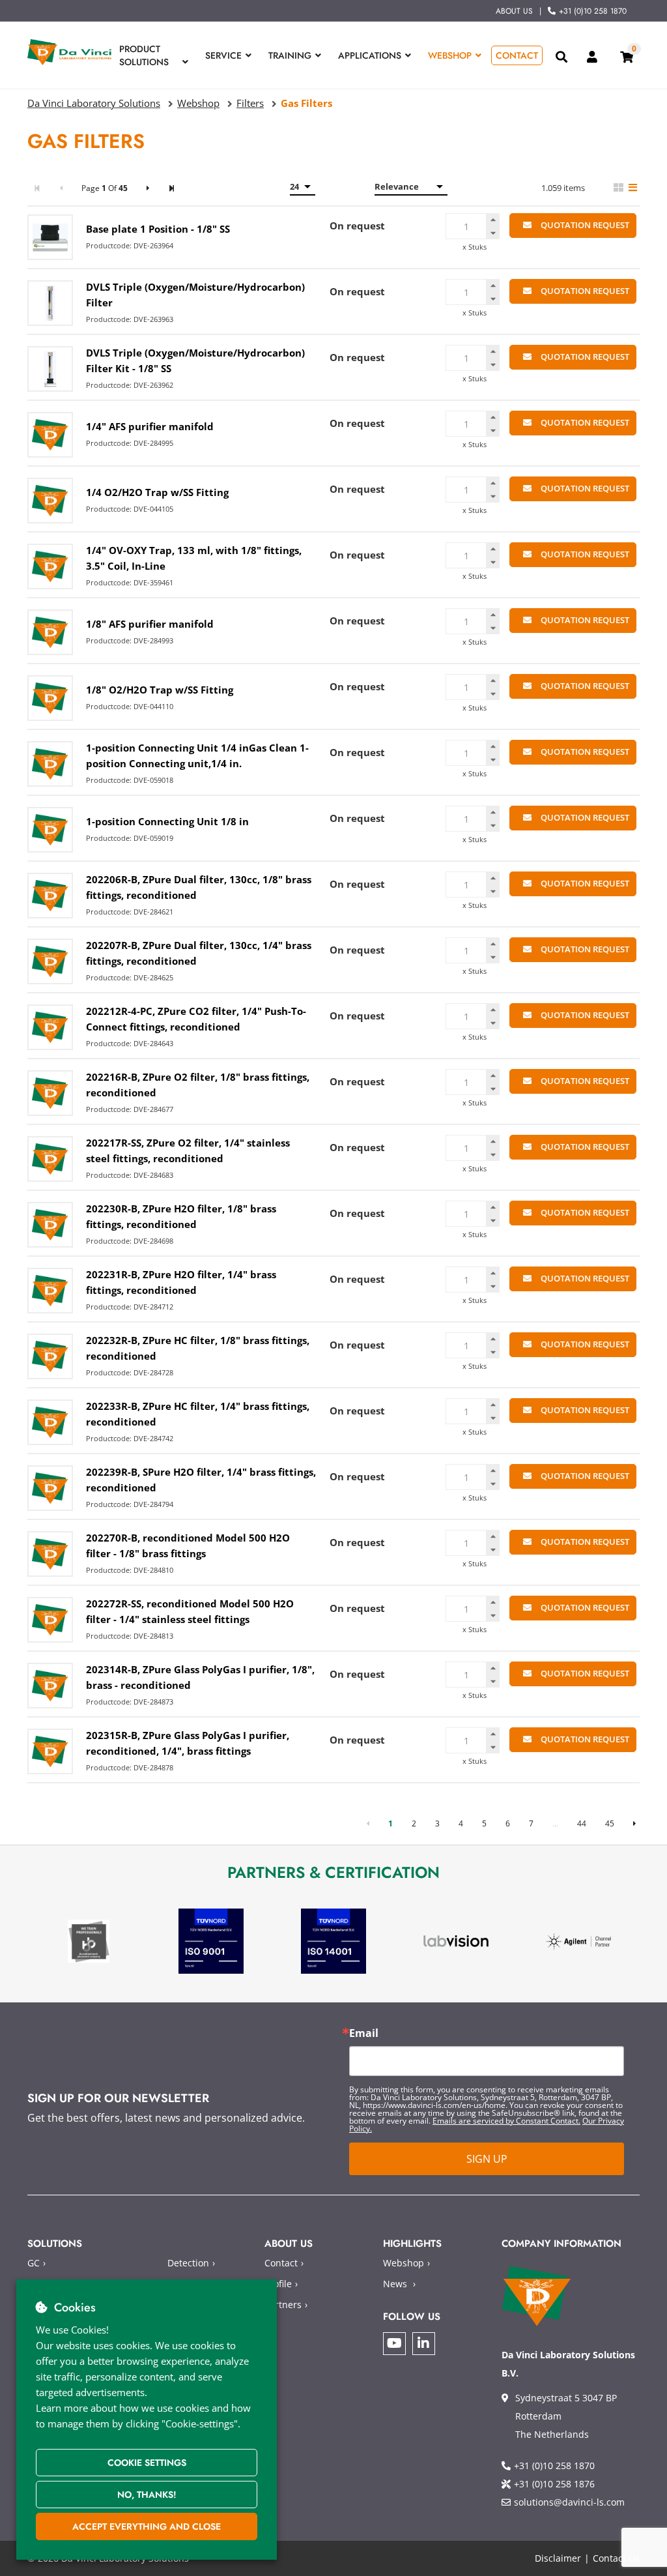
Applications (370, 55)
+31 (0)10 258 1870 (593, 11)
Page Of (105, 188)
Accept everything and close (147, 2526)
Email (364, 2033)
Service (223, 55)
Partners (283, 2305)
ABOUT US (514, 11)
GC (34, 2263)
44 (582, 1823)
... (555, 1823)
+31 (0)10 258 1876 (554, 2484)
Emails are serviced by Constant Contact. (506, 2121)
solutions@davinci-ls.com (569, 2502)
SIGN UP (487, 2159)
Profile (278, 2284)
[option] (89, 1941)
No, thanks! (147, 2495)
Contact (517, 55)
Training (290, 55)
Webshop (450, 55)
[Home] (70, 52)
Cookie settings (147, 2463)
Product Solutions (144, 55)
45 (610, 1823)
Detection (188, 2263)
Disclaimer (558, 2558)
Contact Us (616, 2558)
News (395, 2284)
